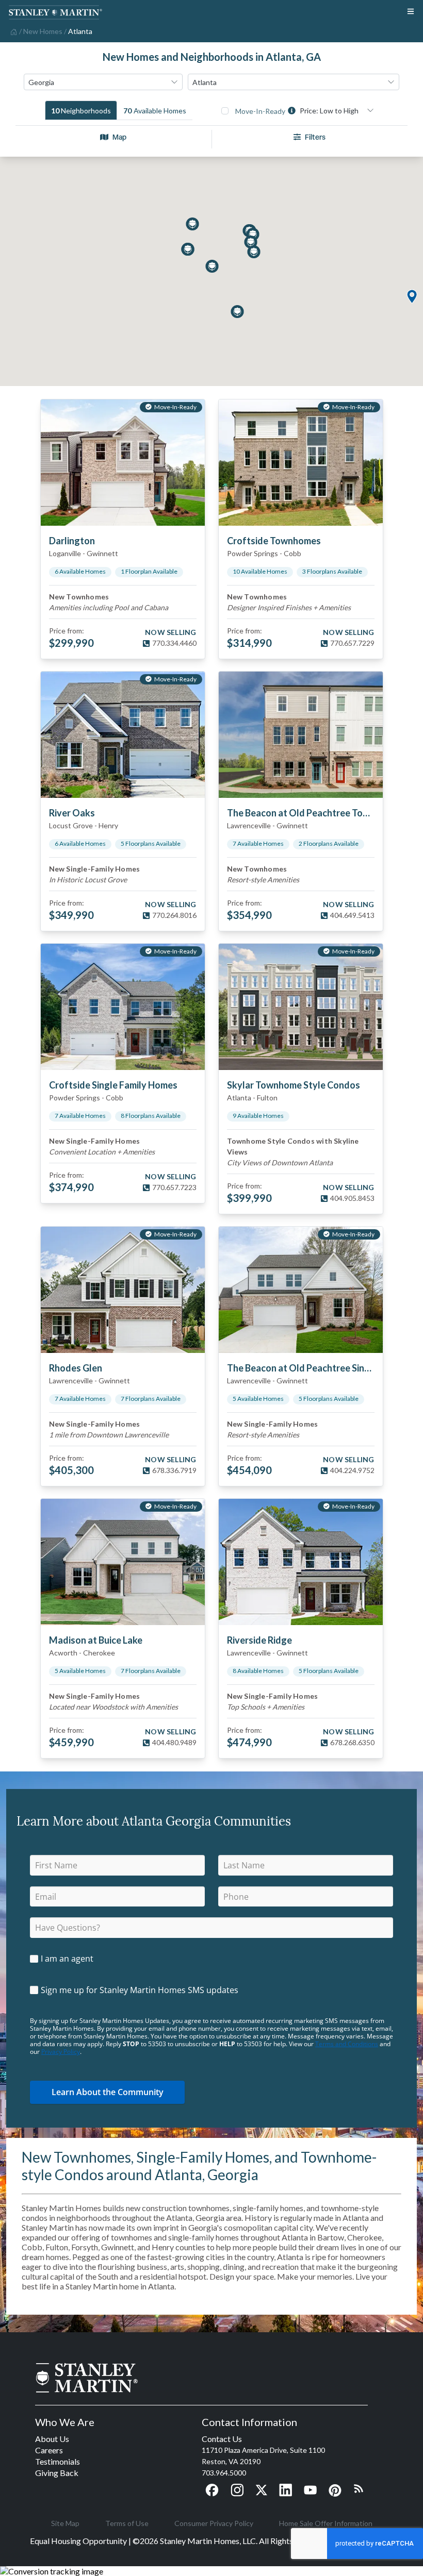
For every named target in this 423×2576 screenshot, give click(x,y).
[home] (13, 31)
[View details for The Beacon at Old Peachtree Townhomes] (301, 735)
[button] (412, 297)
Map (119, 137)
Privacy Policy (61, 2052)
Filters (315, 137)
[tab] (81, 110)
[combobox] (103, 82)
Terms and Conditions (347, 2044)
